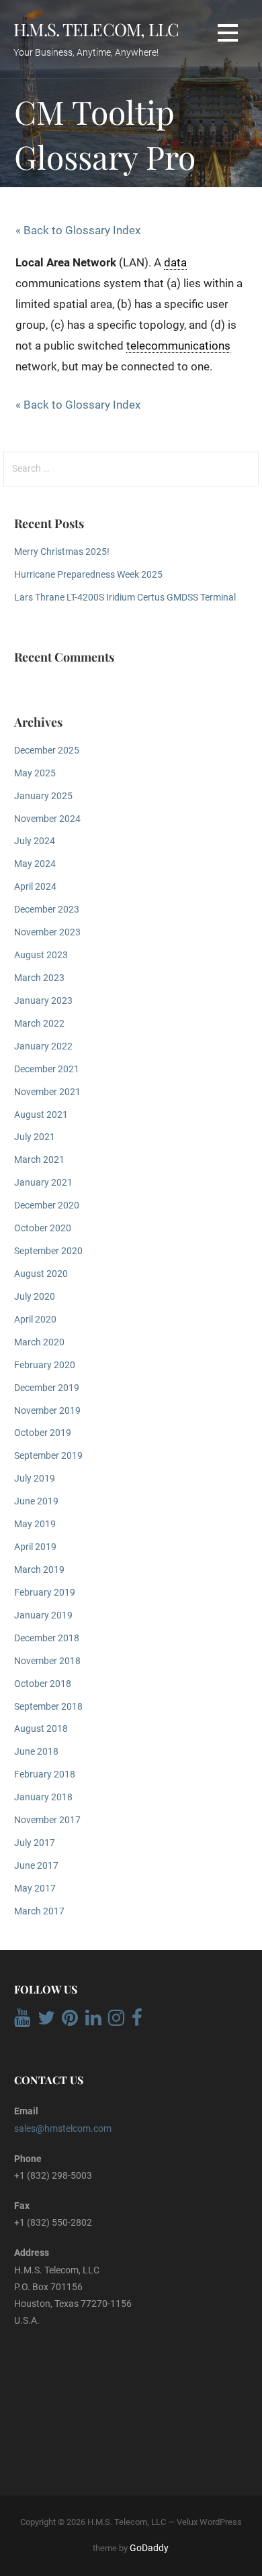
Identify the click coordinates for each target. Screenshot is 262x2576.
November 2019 (47, 1411)
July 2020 (35, 1297)
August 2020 (41, 1274)
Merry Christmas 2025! (62, 552)
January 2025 (43, 796)
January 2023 (43, 1001)
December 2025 (47, 751)
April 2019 (35, 1547)
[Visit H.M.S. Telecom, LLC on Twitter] (46, 2021)
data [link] (175, 262)
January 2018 (43, 1797)
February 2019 (45, 1593)
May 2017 (35, 1889)
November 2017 (47, 1820)
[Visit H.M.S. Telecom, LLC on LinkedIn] (93, 2021)
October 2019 (43, 1433)
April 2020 (35, 1320)
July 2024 (35, 841)
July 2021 (35, 1137)
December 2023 (47, 910)
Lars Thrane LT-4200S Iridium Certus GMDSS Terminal (125, 598)
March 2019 (39, 1570)
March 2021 (39, 1160)
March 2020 (39, 1342)
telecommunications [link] (178, 346)
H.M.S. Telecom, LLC (96, 29)
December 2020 (47, 1205)
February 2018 (45, 1774)
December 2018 (47, 1638)
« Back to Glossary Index (78, 230)
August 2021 (41, 1115)
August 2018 (41, 1729)
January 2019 (43, 1615)
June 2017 (36, 1866)
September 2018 (48, 1707)
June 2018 (36, 1752)
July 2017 (35, 1843)
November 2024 (47, 819)
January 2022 (43, 1046)
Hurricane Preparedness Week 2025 (88, 575)
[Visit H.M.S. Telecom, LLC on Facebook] (137, 2021)
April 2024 (35, 887)
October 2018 (43, 1684)
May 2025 (35, 773)
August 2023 (41, 955)
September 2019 (48, 1456)
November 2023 (47, 932)
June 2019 (36, 1501)
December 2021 (47, 1069)
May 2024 (35, 864)
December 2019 (47, 1388)
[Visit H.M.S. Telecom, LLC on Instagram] (116, 2021)
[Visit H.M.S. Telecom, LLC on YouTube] (22, 2021)
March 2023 (39, 978)
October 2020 (43, 1228)
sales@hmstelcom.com (63, 2128)
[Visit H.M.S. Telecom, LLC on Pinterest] (70, 2021)
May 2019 (35, 1524)
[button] (228, 33)
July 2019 (35, 1479)
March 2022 (39, 1024)
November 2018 (47, 1661)
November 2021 (47, 1092)
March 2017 (39, 1911)
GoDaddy (149, 2548)
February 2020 (45, 1365)
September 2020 (48, 1251)
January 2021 (43, 1183)
